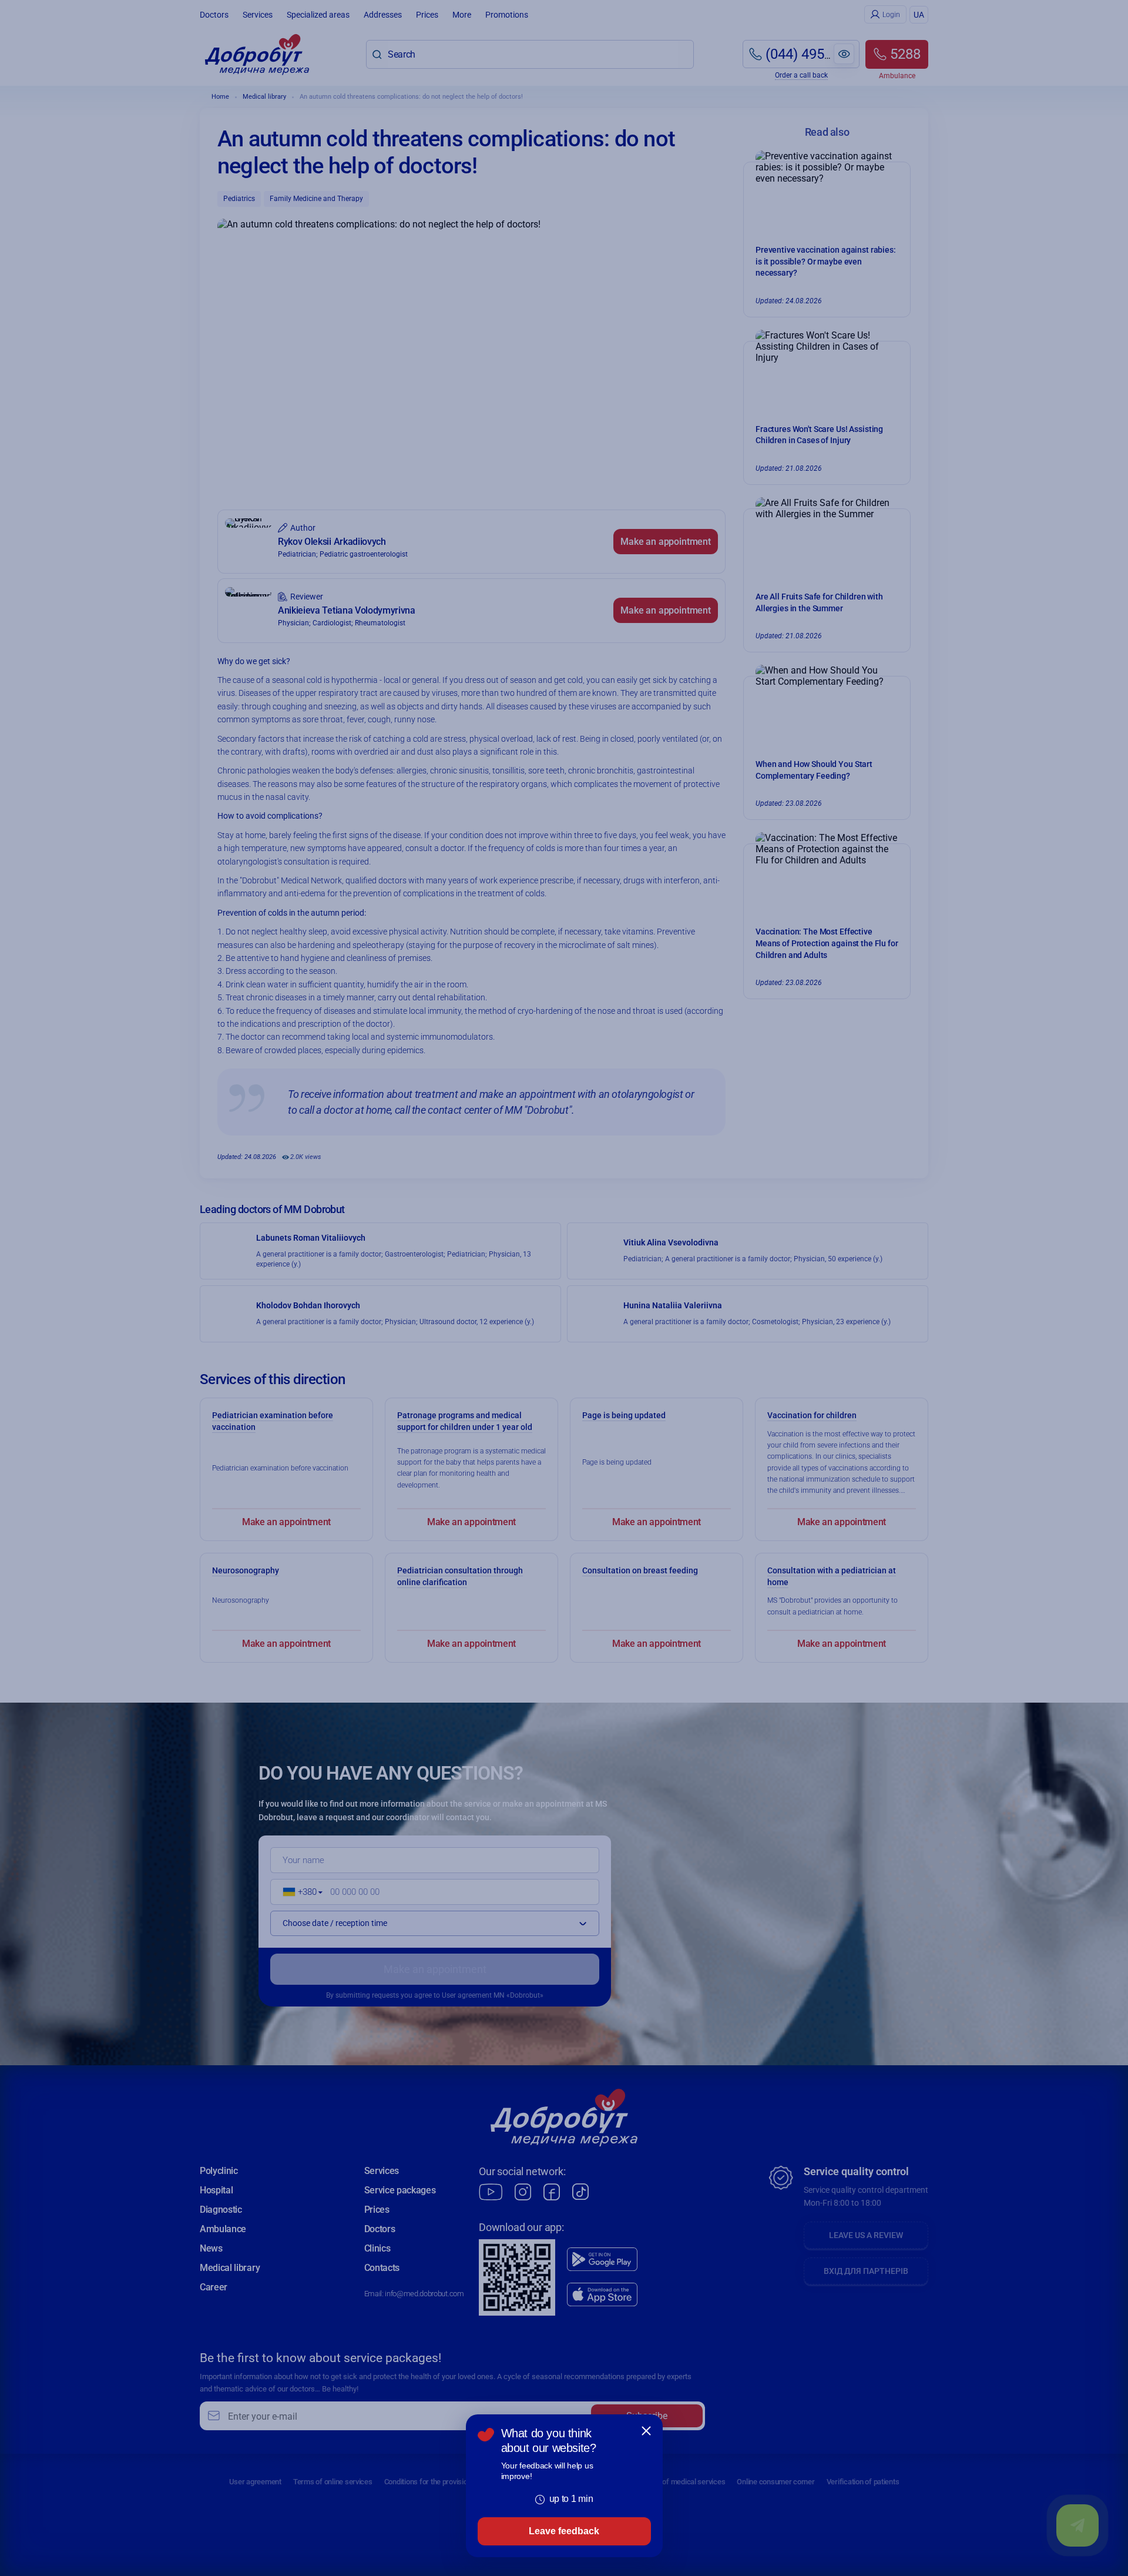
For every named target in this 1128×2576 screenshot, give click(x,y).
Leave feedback (564, 2531)
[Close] (646, 2431)
